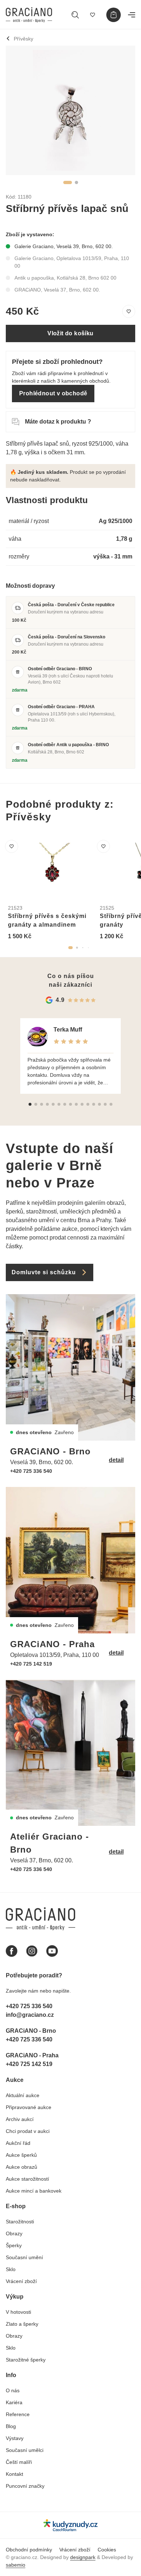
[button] (68, 182)
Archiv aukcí (20, 2119)
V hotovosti (18, 2312)
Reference (18, 2414)
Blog (11, 2426)
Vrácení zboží (21, 2281)
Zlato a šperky (22, 2324)
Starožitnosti (20, 2222)
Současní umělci (25, 2450)
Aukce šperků (21, 2155)
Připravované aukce (29, 2107)
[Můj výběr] (93, 15)
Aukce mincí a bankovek (34, 2191)
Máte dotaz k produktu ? (58, 422)
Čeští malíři (19, 2462)
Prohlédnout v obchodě (53, 393)
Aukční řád (18, 2143)
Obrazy (14, 2233)
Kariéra (14, 2402)
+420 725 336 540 (31, 1471)
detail (116, 1460)
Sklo (11, 2269)
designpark (83, 2557)
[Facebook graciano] (12, 1951)
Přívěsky (23, 39)
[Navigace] (132, 15)
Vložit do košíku (70, 333)
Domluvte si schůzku (44, 1272)
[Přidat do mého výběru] (129, 311)
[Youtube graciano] (52, 1951)
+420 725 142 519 (31, 1664)
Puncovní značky (25, 2486)
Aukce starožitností (27, 2179)
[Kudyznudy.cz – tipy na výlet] (70, 2525)
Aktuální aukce (23, 2095)
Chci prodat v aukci (28, 2131)
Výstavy (15, 2438)
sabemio (16, 2565)
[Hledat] (75, 15)
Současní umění (24, 2257)
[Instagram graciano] (32, 1951)
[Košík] (114, 15)
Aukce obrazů (22, 2167)
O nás (13, 2390)
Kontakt (14, 2474)
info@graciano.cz (30, 2015)
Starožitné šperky (26, 2360)
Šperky (14, 2245)
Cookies (107, 2550)
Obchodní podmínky (29, 2550)
